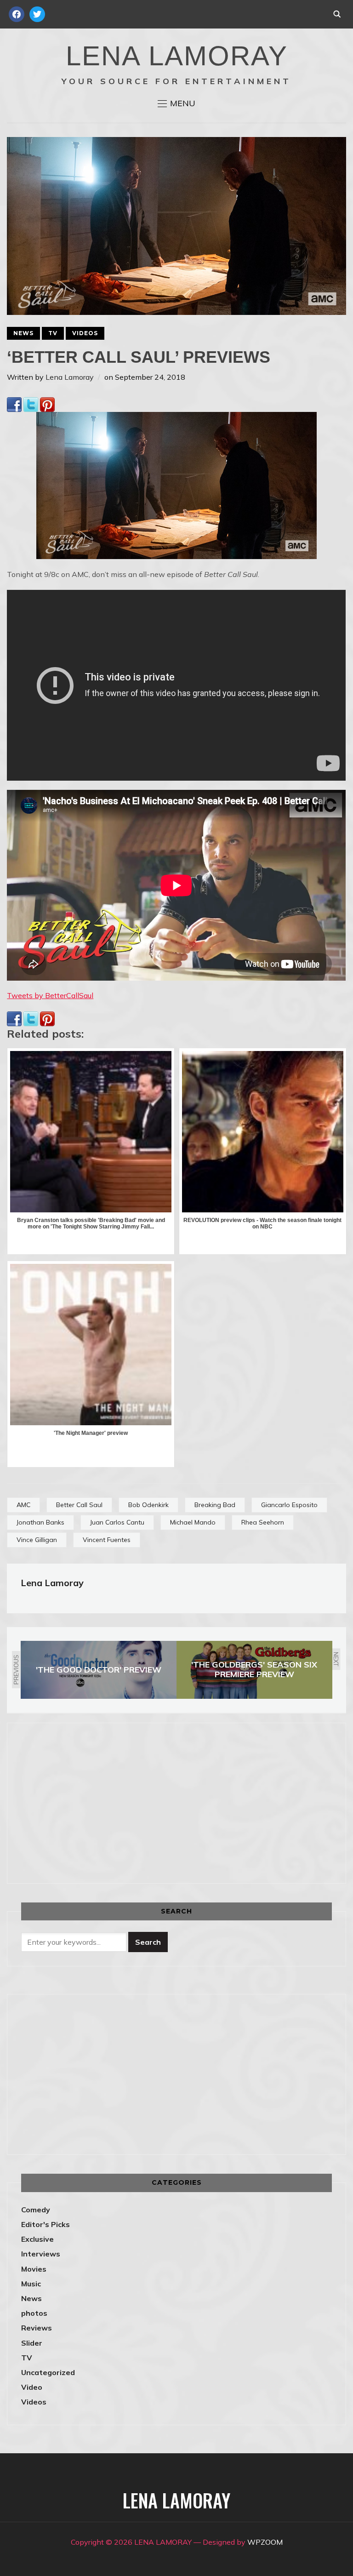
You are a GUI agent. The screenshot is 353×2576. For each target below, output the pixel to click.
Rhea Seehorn (263, 1522)
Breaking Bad (215, 1505)
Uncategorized (48, 2372)
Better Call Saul (79, 1505)
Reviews (37, 2328)
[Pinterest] (47, 403)
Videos (85, 333)
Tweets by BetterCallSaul (50, 995)
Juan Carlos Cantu (117, 1522)
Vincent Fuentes (107, 1540)
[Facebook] (14, 403)
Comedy (36, 2210)
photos (34, 2313)
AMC (23, 1505)
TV (53, 333)
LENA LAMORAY (177, 56)
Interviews (41, 2254)
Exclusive (37, 2239)
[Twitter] (31, 403)
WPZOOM (265, 2542)
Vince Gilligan (37, 1540)
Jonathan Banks (40, 1522)
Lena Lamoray (70, 377)
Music (31, 2284)
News (23, 333)
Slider (32, 2343)
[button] (176, 103)
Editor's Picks (46, 2224)
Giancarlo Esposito (289, 1505)
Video (32, 2387)
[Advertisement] (98, 1801)
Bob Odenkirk (148, 1505)
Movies (34, 2269)
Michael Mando (193, 1522)
